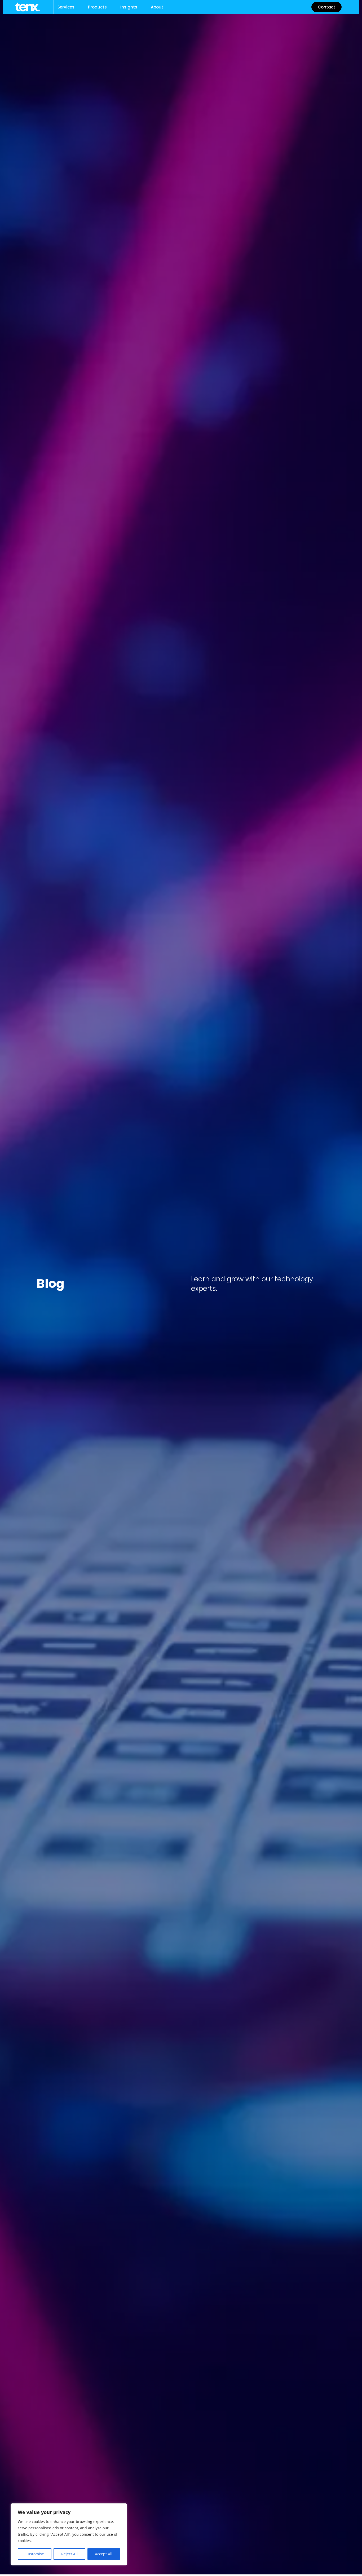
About (157, 7)
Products (97, 7)
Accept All (104, 2554)
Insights (129, 7)
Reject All (69, 2554)
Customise (35, 2554)
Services (66, 7)
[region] (69, 2534)
